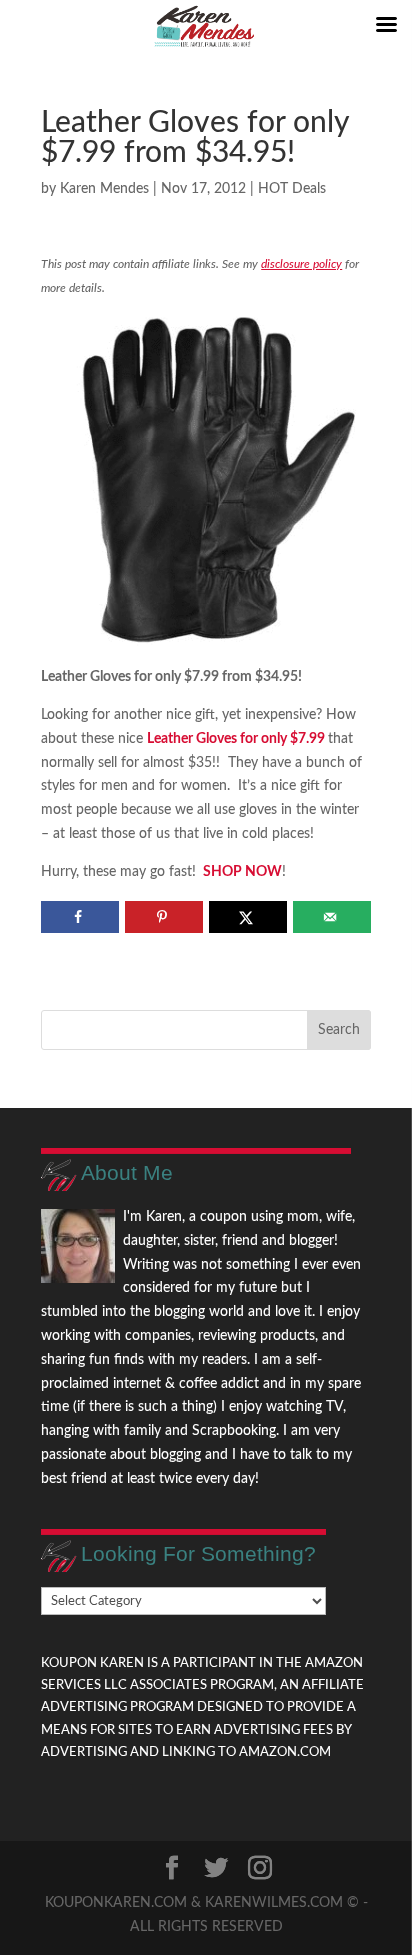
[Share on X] (247, 917)
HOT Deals (292, 189)
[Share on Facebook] (79, 917)
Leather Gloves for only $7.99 (236, 739)
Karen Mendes (104, 189)
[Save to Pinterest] (163, 917)
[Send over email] (331, 917)
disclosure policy (301, 264)
